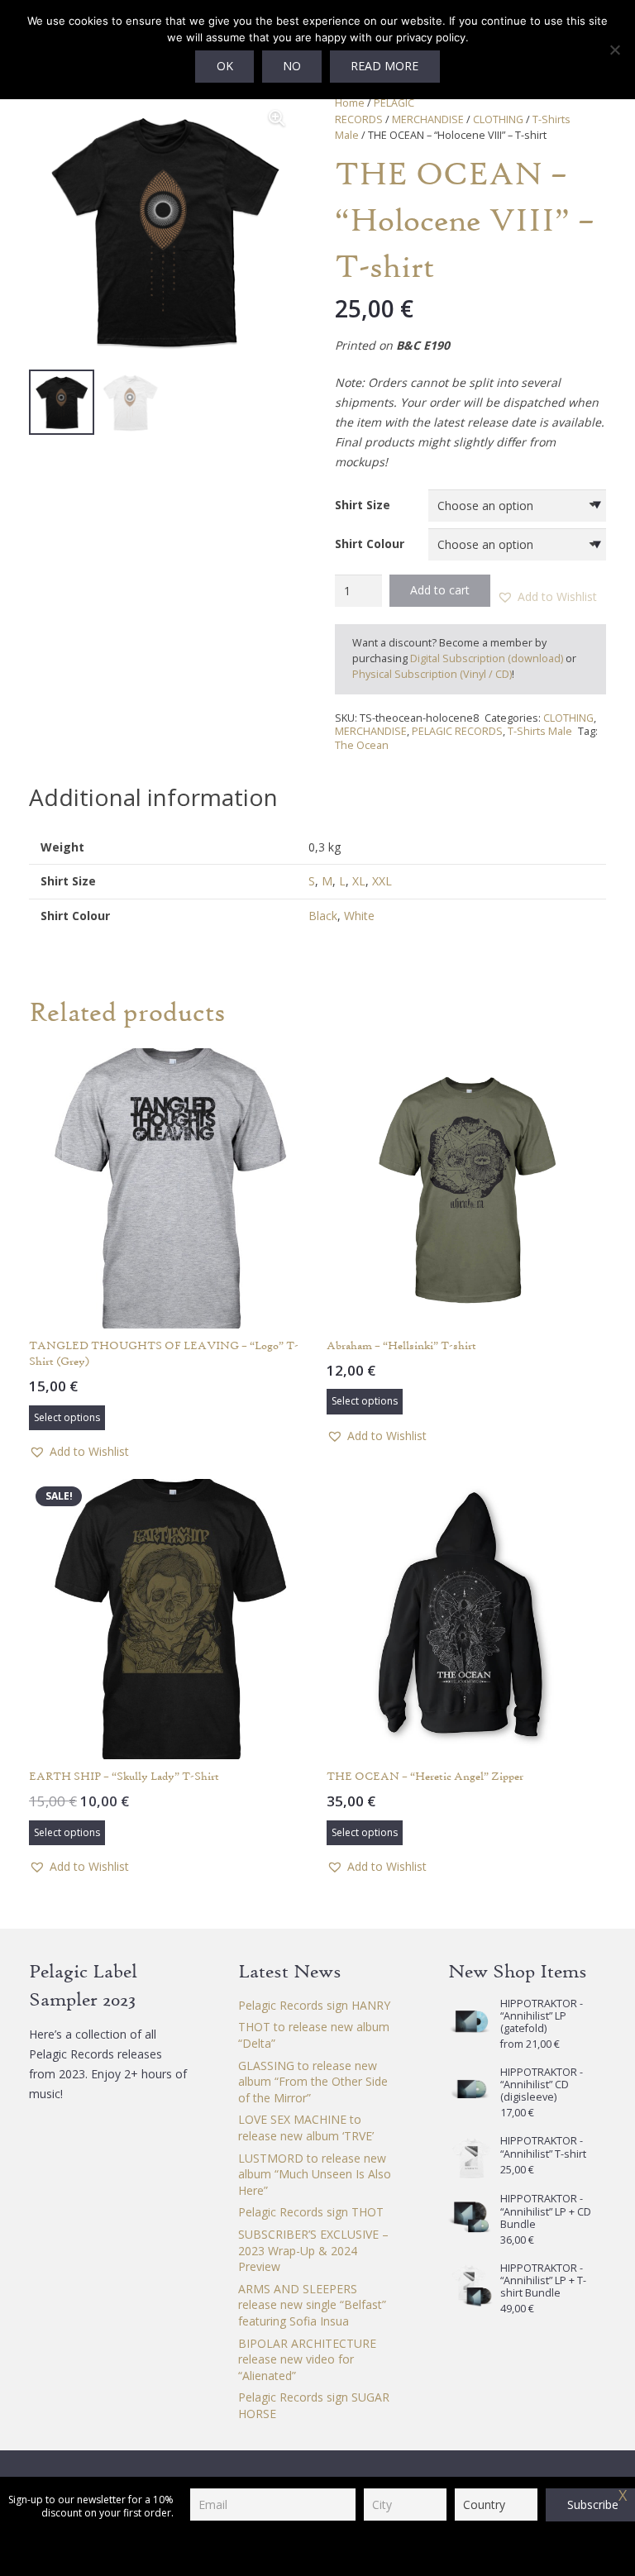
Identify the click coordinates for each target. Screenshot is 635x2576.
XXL (382, 881)
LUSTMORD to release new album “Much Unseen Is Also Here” (315, 2174)
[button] (277, 118)
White (359, 916)
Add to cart (440, 590)
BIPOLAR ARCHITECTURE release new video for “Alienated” (307, 2359)
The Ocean (362, 745)
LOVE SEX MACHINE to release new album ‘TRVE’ (306, 2128)
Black (323, 916)
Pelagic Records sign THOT (311, 2212)
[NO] (614, 50)
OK (225, 66)
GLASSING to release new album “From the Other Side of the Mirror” (313, 2082)
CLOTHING (498, 119)
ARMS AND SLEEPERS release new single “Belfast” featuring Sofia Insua (312, 2305)
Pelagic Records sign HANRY (314, 2005)
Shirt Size (363, 505)
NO (292, 66)
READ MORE (384, 66)
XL (359, 881)
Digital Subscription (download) (487, 658)
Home (350, 103)
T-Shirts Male (540, 731)
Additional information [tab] (153, 797)
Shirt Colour (370, 544)
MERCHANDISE (428, 119)
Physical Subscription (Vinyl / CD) (432, 674)
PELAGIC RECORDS (457, 731)
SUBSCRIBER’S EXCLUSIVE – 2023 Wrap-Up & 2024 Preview (313, 2250)
